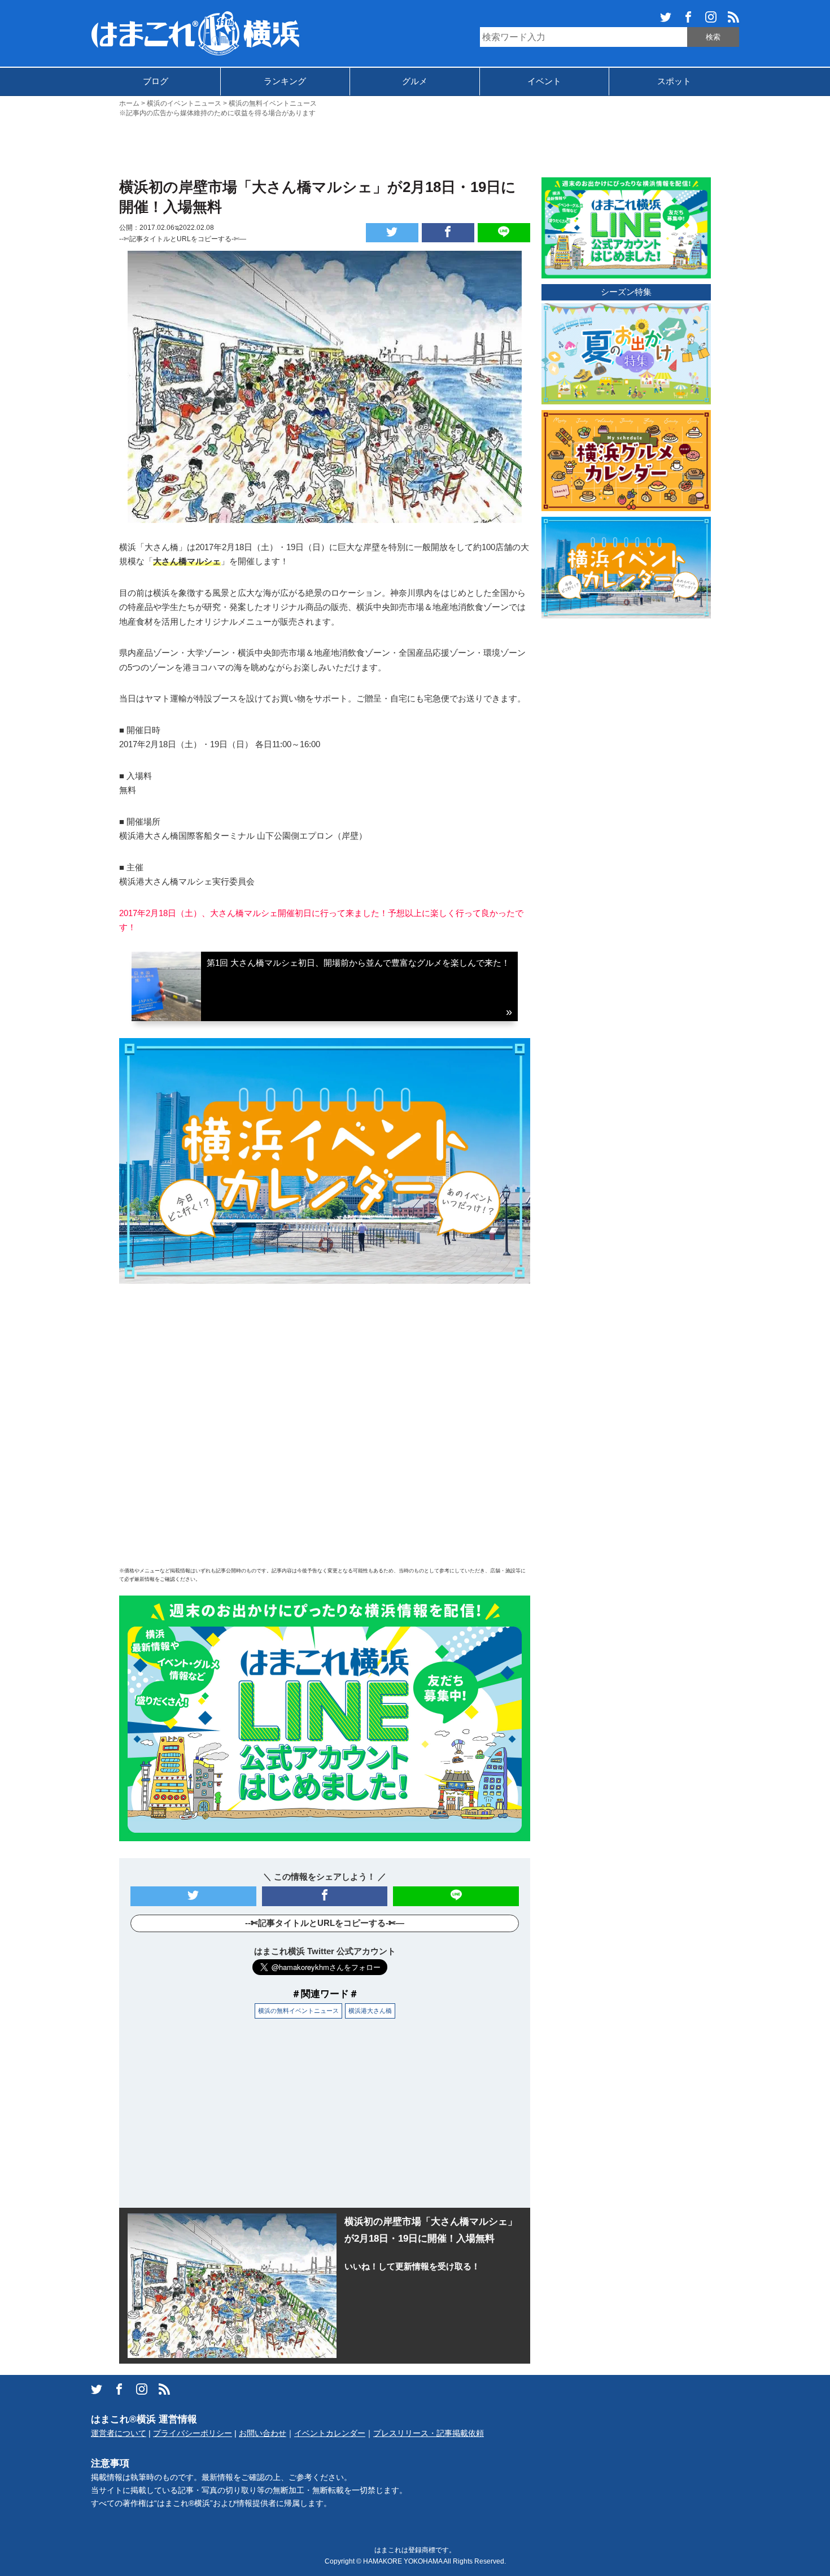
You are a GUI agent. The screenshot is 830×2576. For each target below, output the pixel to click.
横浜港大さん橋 (370, 2011)
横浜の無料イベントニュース (298, 2011)
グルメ (415, 81)
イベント (544, 81)
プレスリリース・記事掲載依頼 (429, 2433)
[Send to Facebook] (448, 233)
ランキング (285, 81)
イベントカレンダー (330, 2433)
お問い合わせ (263, 2433)
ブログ (156, 81)
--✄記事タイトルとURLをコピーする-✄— (183, 239)
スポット (674, 81)
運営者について (119, 2433)
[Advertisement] (415, 146)
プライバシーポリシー (193, 2433)
